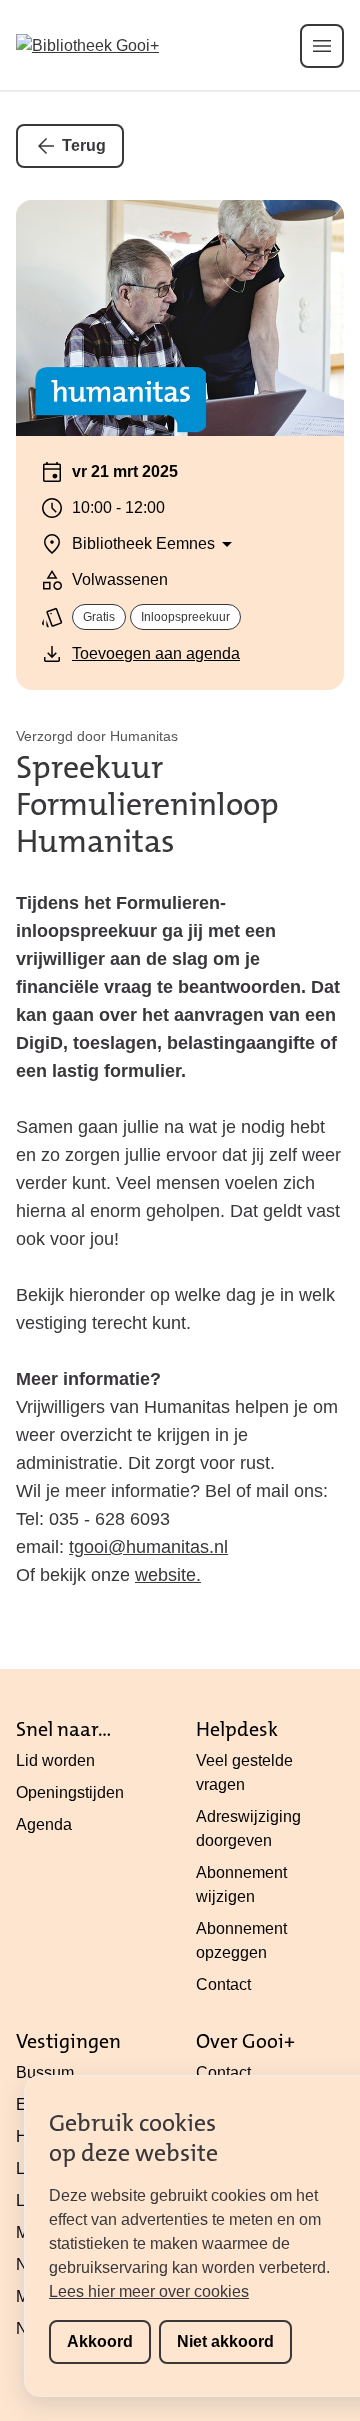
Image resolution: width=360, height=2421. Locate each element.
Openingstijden (70, 1792)
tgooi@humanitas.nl (148, 1547)
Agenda (44, 1824)
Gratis (99, 617)
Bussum (45, 2072)
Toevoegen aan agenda (156, 653)
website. (168, 1575)
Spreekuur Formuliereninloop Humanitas (147, 804)
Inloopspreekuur (185, 617)
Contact (223, 1984)
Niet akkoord (225, 2341)
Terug (84, 145)
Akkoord (100, 2341)
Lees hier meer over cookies (149, 2291)
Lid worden (55, 1760)
